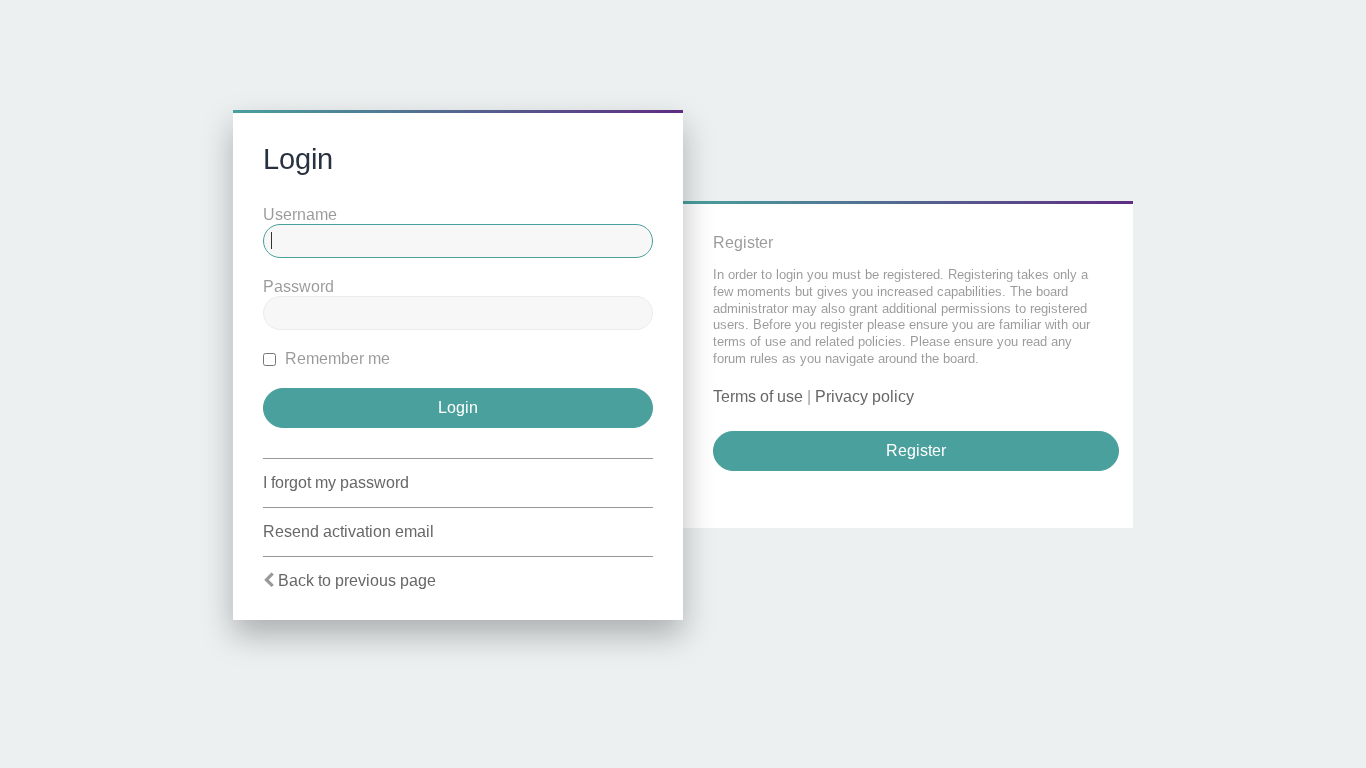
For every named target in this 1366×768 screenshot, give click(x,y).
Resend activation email (348, 531)
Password (298, 286)
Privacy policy (864, 396)
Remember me (335, 358)
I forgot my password (336, 482)
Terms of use (758, 396)
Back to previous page (357, 580)
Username (300, 214)
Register (916, 450)
